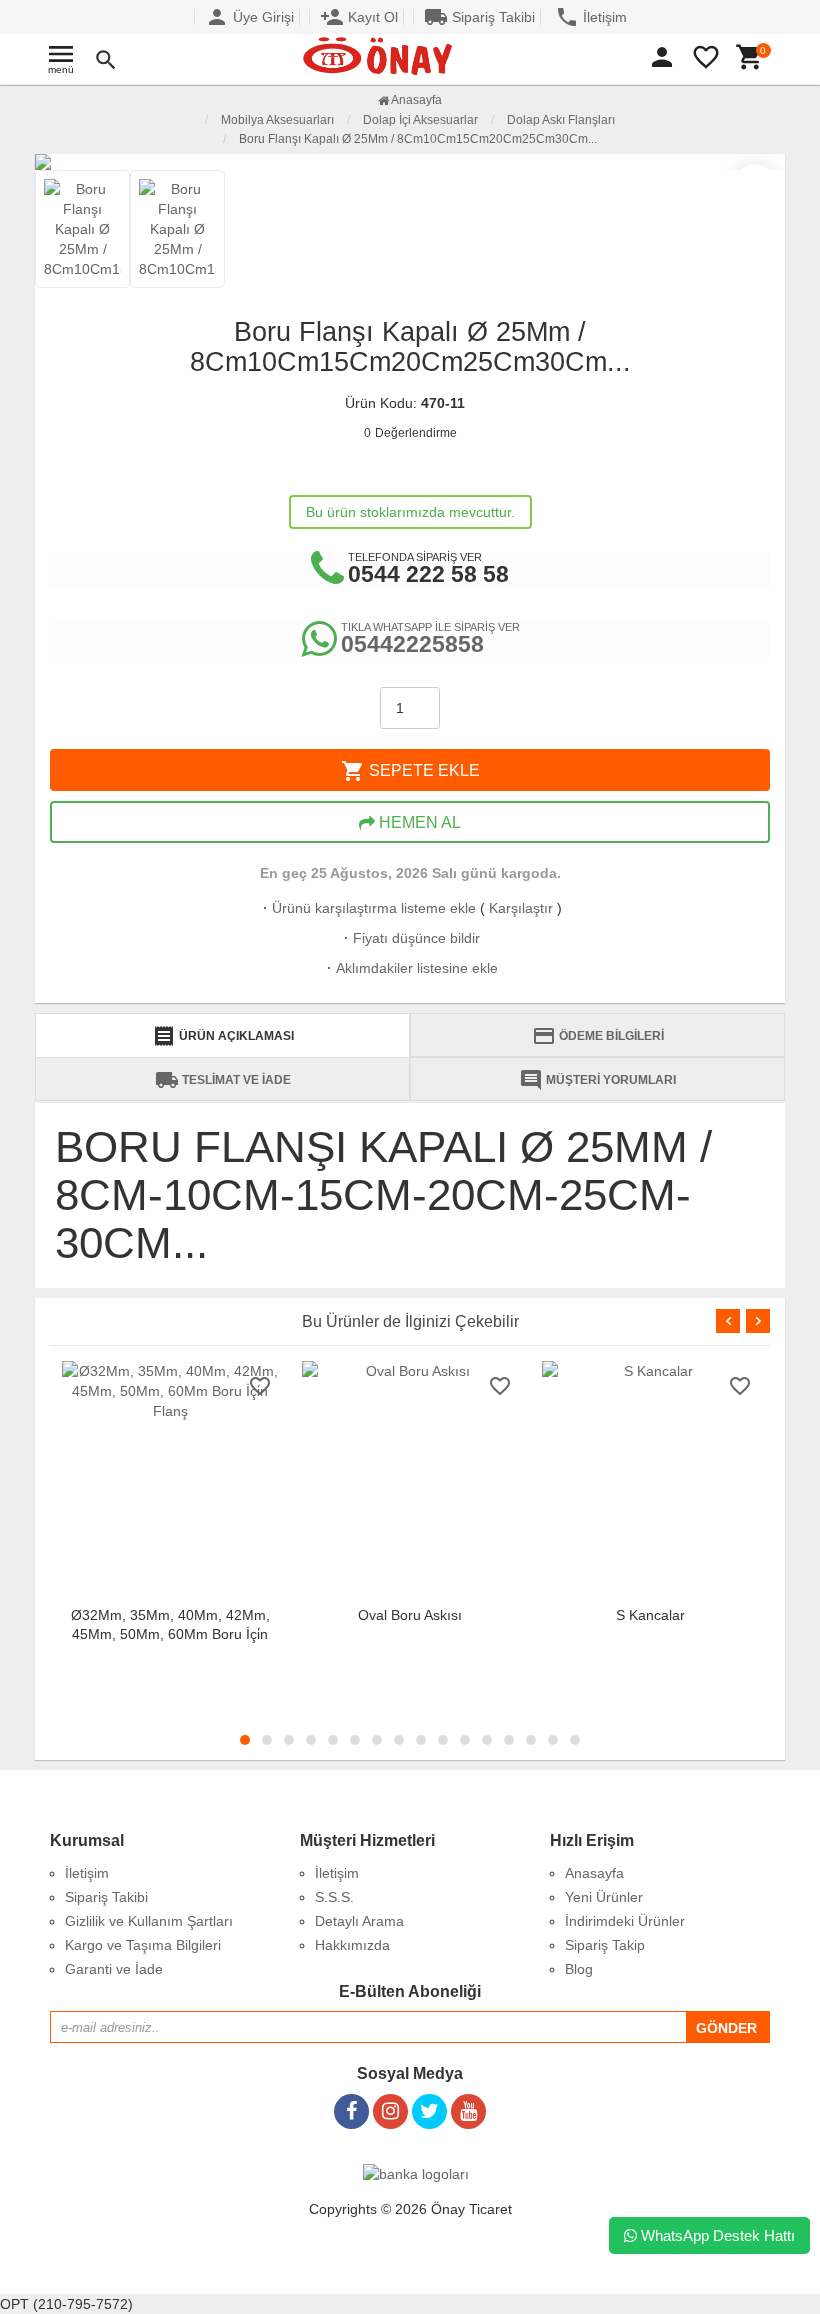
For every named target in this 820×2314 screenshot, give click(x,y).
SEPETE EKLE (410, 771)
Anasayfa (415, 100)
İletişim (591, 17)
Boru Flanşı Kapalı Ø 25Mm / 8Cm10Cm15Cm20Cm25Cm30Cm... (418, 139)
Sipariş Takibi (479, 17)
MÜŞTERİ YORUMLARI (597, 1080)
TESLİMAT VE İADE (223, 1080)
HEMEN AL (418, 822)
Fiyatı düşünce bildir (410, 938)
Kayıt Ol (359, 17)
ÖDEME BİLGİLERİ (598, 1036)
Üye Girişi (249, 17)
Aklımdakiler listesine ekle (410, 968)
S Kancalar (650, 1615)
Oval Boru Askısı (410, 1615)
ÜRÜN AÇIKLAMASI (223, 1036)
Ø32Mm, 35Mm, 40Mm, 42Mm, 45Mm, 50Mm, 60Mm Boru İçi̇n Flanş (170, 1634)
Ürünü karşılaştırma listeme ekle (367, 908)
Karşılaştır (521, 908)
